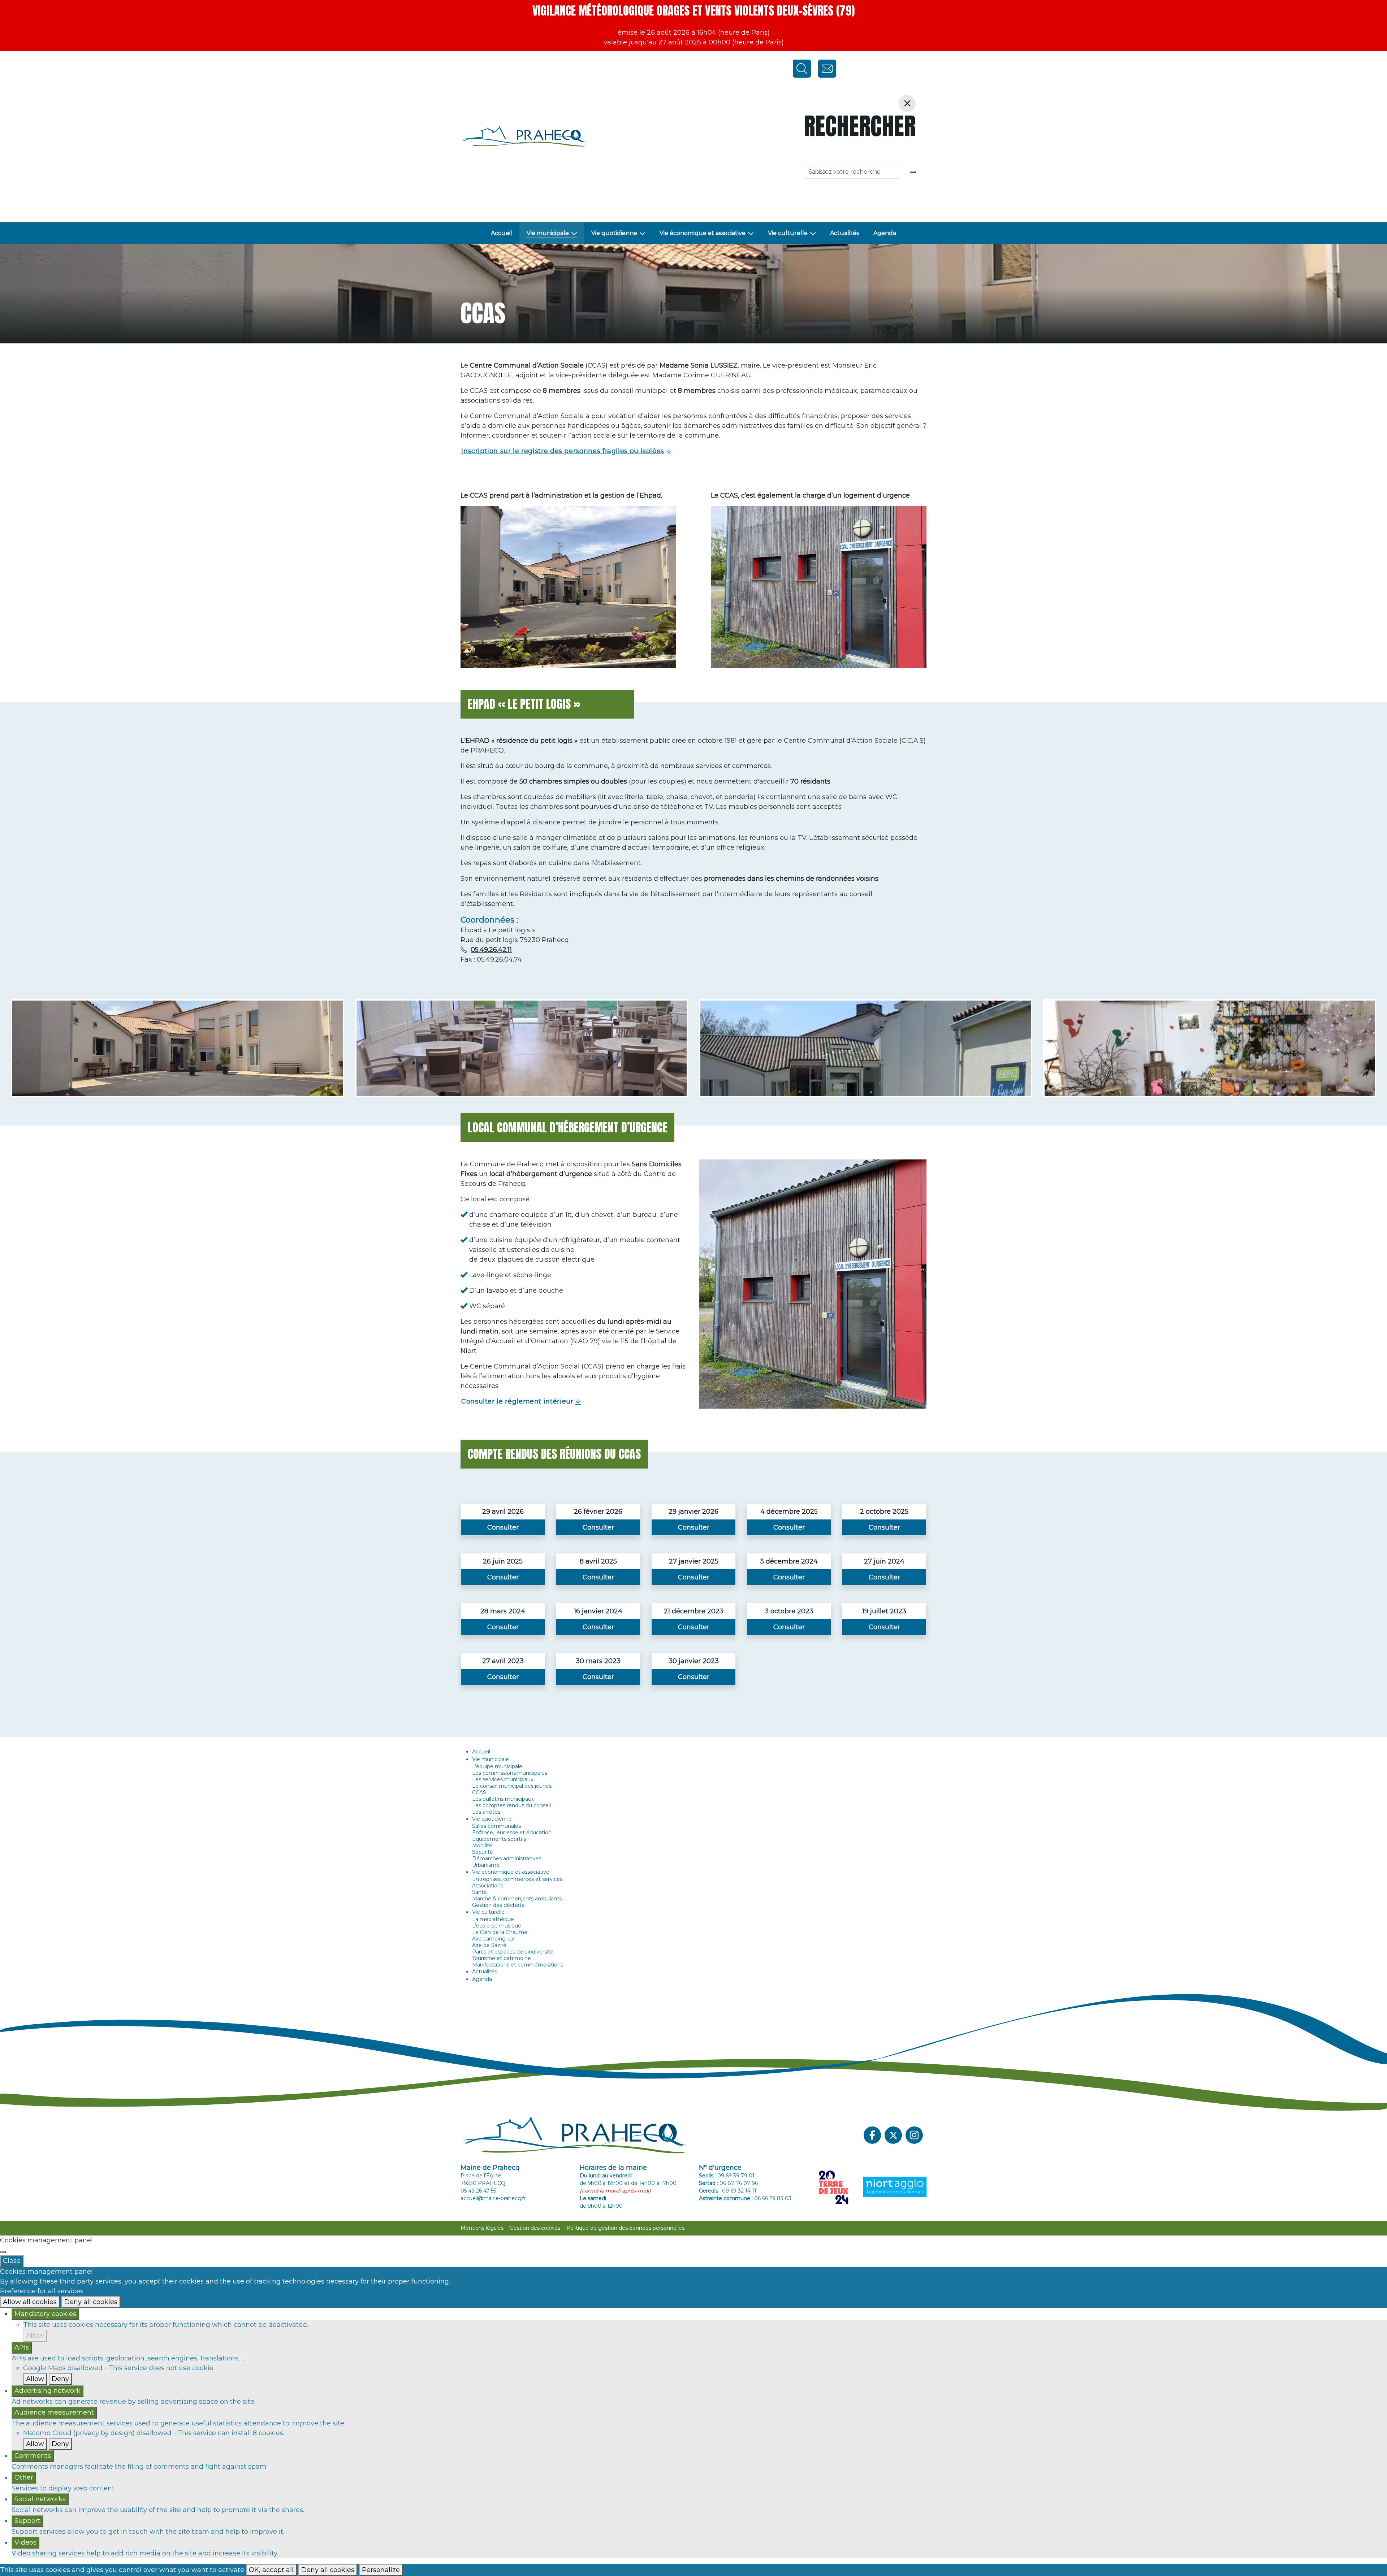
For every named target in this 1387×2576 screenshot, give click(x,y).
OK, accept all (271, 2570)
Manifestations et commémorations (518, 1965)
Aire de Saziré (489, 1945)
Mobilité (482, 1846)
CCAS (479, 1792)
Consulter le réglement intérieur (517, 1401)
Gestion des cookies (535, 2228)
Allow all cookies (30, 2302)
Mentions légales (482, 2228)
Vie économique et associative (703, 233)
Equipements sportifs (499, 1839)
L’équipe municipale (497, 1766)
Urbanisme (486, 1865)
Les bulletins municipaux (503, 1799)
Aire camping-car (494, 1939)
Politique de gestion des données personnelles (625, 2228)
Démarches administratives (507, 1859)
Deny (60, 2379)
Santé (479, 1892)
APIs (22, 2347)
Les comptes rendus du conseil (511, 1805)
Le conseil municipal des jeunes (512, 1786)
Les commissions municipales (510, 1773)
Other (24, 2477)
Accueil (502, 233)
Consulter (503, 1527)
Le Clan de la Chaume (500, 1932)
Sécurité (483, 1852)
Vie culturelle (788, 233)
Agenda (885, 233)
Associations (488, 1886)
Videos (25, 2542)
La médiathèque (493, 1919)
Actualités (844, 233)
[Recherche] (913, 172)
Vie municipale (548, 233)
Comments (33, 2456)
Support (27, 2521)
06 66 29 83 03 (773, 2198)
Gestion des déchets (498, 1905)
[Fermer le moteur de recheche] (907, 103)
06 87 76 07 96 (739, 2183)
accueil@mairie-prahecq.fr (493, 2198)
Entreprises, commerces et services (517, 1879)
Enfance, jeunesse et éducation (512, 1833)
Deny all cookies (91, 2302)
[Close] (3, 2252)
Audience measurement (54, 2412)
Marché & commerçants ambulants (517, 1899)
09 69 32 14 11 (739, 2191)
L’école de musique (497, 1926)
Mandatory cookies (45, 2314)
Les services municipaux (503, 1779)
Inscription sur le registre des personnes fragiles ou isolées (563, 451)
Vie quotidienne (614, 233)
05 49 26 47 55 (478, 2191)
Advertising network (47, 2391)
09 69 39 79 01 (736, 2176)
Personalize (381, 2570)
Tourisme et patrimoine (502, 1958)
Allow (35, 2336)
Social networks (40, 2499)
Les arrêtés (486, 1812)
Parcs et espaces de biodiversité (513, 1952)
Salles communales (496, 1826)
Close (12, 2261)
